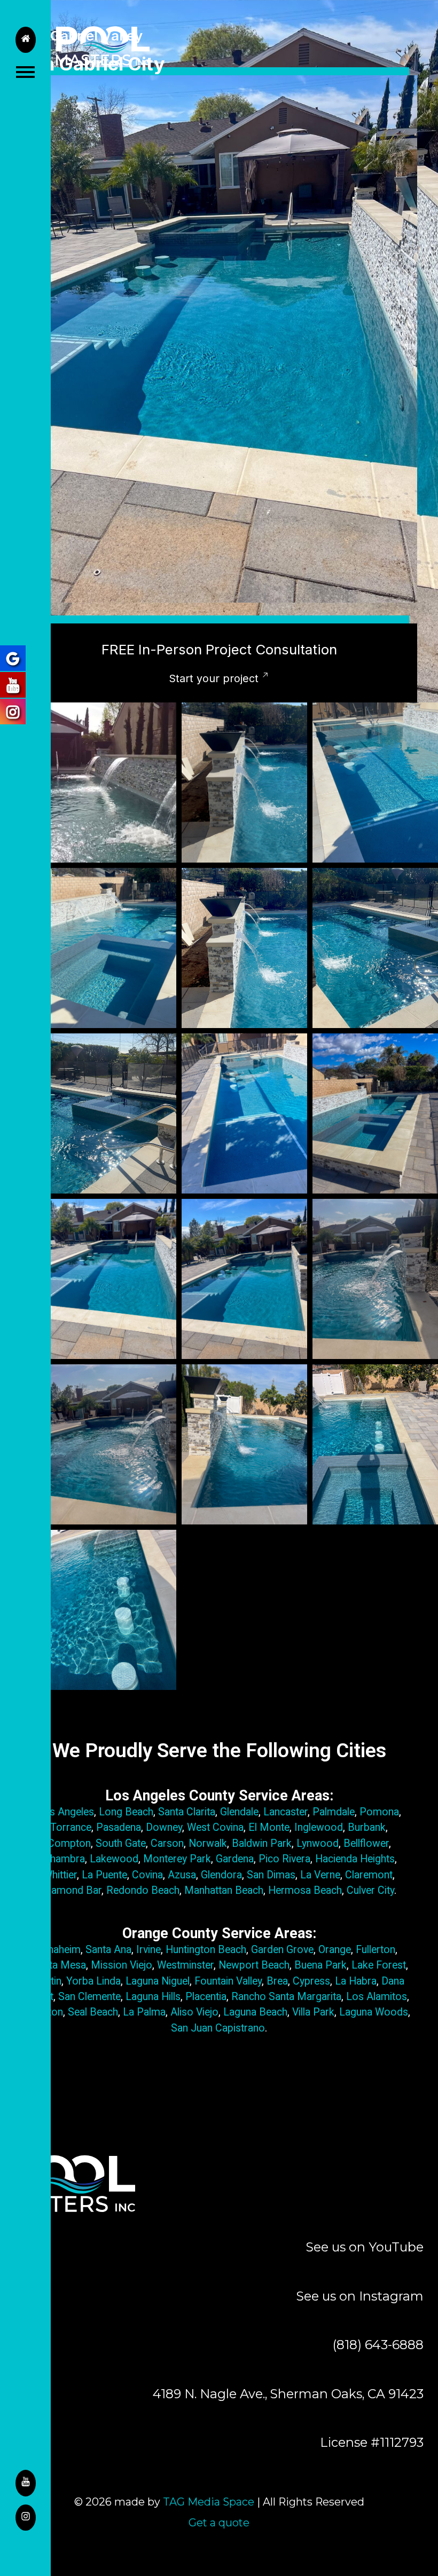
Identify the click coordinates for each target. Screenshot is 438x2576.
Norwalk (208, 1843)
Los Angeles (66, 1812)
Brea (277, 1981)
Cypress (311, 1981)
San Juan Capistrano (218, 2028)
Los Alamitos (375, 1997)
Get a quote (219, 2523)
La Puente (104, 1875)
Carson (167, 1843)
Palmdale (334, 1812)
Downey (164, 1827)
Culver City (370, 1890)
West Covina (215, 1827)
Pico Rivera (284, 1859)
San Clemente (88, 1997)
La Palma (144, 2012)
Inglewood (319, 1827)
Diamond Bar (72, 1890)
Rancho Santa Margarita (286, 1997)
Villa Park (313, 2012)
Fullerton (376, 1950)
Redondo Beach (143, 1890)
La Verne (320, 1875)
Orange (335, 1950)
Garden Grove (282, 1950)
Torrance (71, 1827)
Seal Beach (93, 2012)
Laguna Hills (152, 1997)
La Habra (356, 1981)
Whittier (60, 1875)
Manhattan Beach (224, 1890)
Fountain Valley (228, 1981)
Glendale (239, 1812)
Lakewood (114, 1859)
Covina (147, 1875)
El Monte (269, 1827)
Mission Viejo (122, 1965)
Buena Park (320, 1965)
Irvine (148, 1950)
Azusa (182, 1875)
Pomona (379, 1812)
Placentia (206, 1997)
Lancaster (286, 1812)
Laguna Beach (255, 2012)
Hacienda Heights (354, 1859)
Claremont (369, 1875)
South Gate (119, 1843)
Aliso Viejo (194, 2012)
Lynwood (318, 1843)
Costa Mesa (58, 1965)
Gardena (235, 1859)
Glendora (221, 1875)
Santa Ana (107, 1950)
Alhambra (63, 1859)
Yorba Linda (92, 1981)
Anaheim (61, 1950)
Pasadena (119, 1827)
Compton (69, 1843)
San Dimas (271, 1875)
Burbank (367, 1827)
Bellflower (366, 1843)
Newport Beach (254, 1965)
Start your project (214, 678)
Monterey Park (177, 1859)
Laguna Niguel (158, 1981)
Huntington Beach (206, 1950)
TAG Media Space (209, 2502)
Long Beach (126, 1812)
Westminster (185, 1965)
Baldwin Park (262, 1843)
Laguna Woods (374, 2012)
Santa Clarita (187, 1812)
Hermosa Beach (305, 1890)
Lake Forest (379, 1965)
